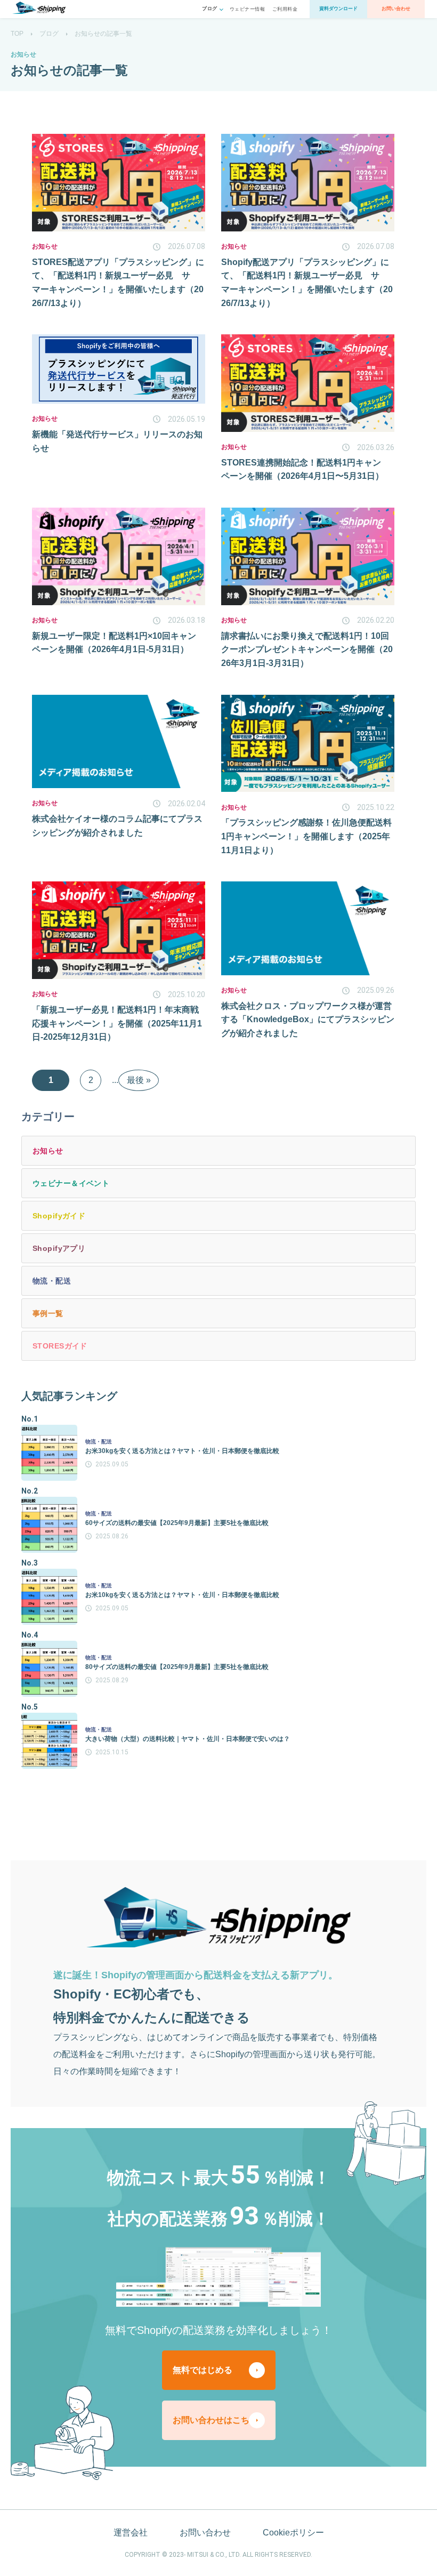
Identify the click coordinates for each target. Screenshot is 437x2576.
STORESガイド (60, 1346)
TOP (17, 34)
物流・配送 (52, 1281)
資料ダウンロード (338, 9)
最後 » (139, 1080)
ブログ (49, 34)
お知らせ (48, 1151)
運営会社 (131, 2533)
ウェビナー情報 (247, 9)
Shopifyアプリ (59, 1248)
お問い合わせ (396, 9)
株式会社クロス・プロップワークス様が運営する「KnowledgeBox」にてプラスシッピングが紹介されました (308, 1020)
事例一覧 (48, 1313)
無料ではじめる (203, 2370)
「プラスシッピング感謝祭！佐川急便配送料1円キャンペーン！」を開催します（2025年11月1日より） (306, 836)
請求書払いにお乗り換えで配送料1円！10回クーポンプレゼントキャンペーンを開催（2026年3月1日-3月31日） (307, 649)
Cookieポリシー (293, 2533)
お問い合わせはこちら (215, 2420)
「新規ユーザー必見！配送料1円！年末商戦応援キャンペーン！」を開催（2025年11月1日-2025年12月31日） (117, 1023)
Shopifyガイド (59, 1216)
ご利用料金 (285, 9)
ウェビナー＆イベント (71, 1183)
